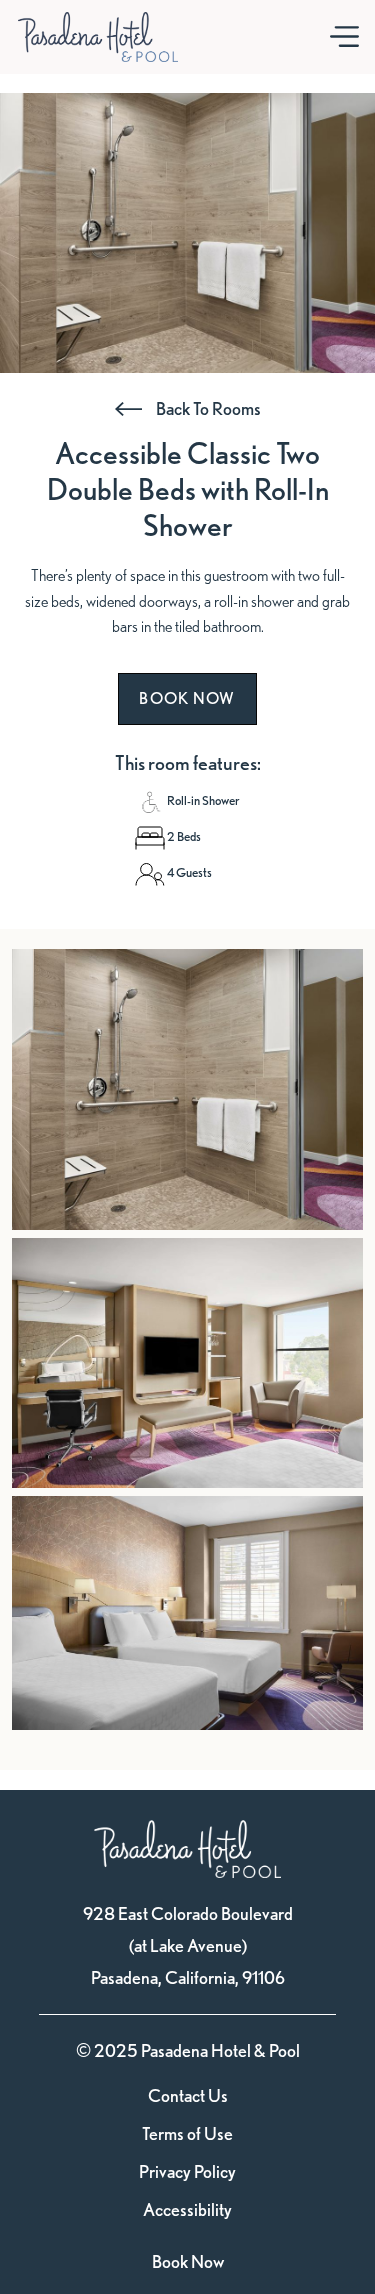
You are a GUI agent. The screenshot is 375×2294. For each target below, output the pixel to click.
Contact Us (188, 2096)
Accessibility (187, 2210)
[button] (344, 37)
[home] (98, 37)
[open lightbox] (187, 1089)
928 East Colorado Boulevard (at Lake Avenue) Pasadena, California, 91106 (188, 1945)
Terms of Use (187, 2134)
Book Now (188, 2261)
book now (187, 698)
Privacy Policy (187, 2172)
